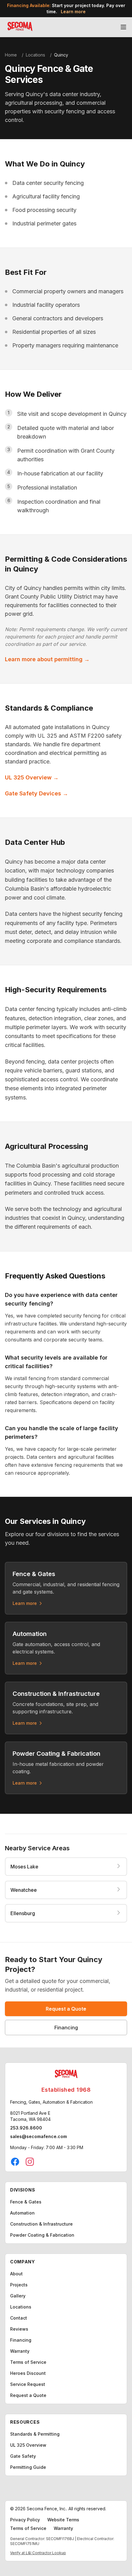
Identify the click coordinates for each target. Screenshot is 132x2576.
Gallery (18, 2296)
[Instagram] (30, 2162)
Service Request (28, 2384)
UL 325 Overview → (32, 777)
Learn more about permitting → (47, 659)
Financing (66, 2028)
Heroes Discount (28, 2373)
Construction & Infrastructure (41, 2224)
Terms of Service (28, 2362)
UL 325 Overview (28, 2445)
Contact (19, 2318)
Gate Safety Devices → (37, 793)
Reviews (19, 2329)
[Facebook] (15, 2162)
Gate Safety (23, 2456)
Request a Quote (66, 2009)
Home (11, 55)
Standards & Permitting (35, 2434)
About (16, 2274)
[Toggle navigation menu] (123, 27)
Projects (19, 2285)
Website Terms (63, 2520)
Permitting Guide (28, 2467)
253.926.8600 (26, 2128)
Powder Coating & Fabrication (42, 2235)
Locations (35, 55)
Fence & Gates (26, 2202)
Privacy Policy (25, 2520)
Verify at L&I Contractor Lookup (38, 2553)
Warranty (20, 2351)
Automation (22, 2213)
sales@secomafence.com (39, 2136)
